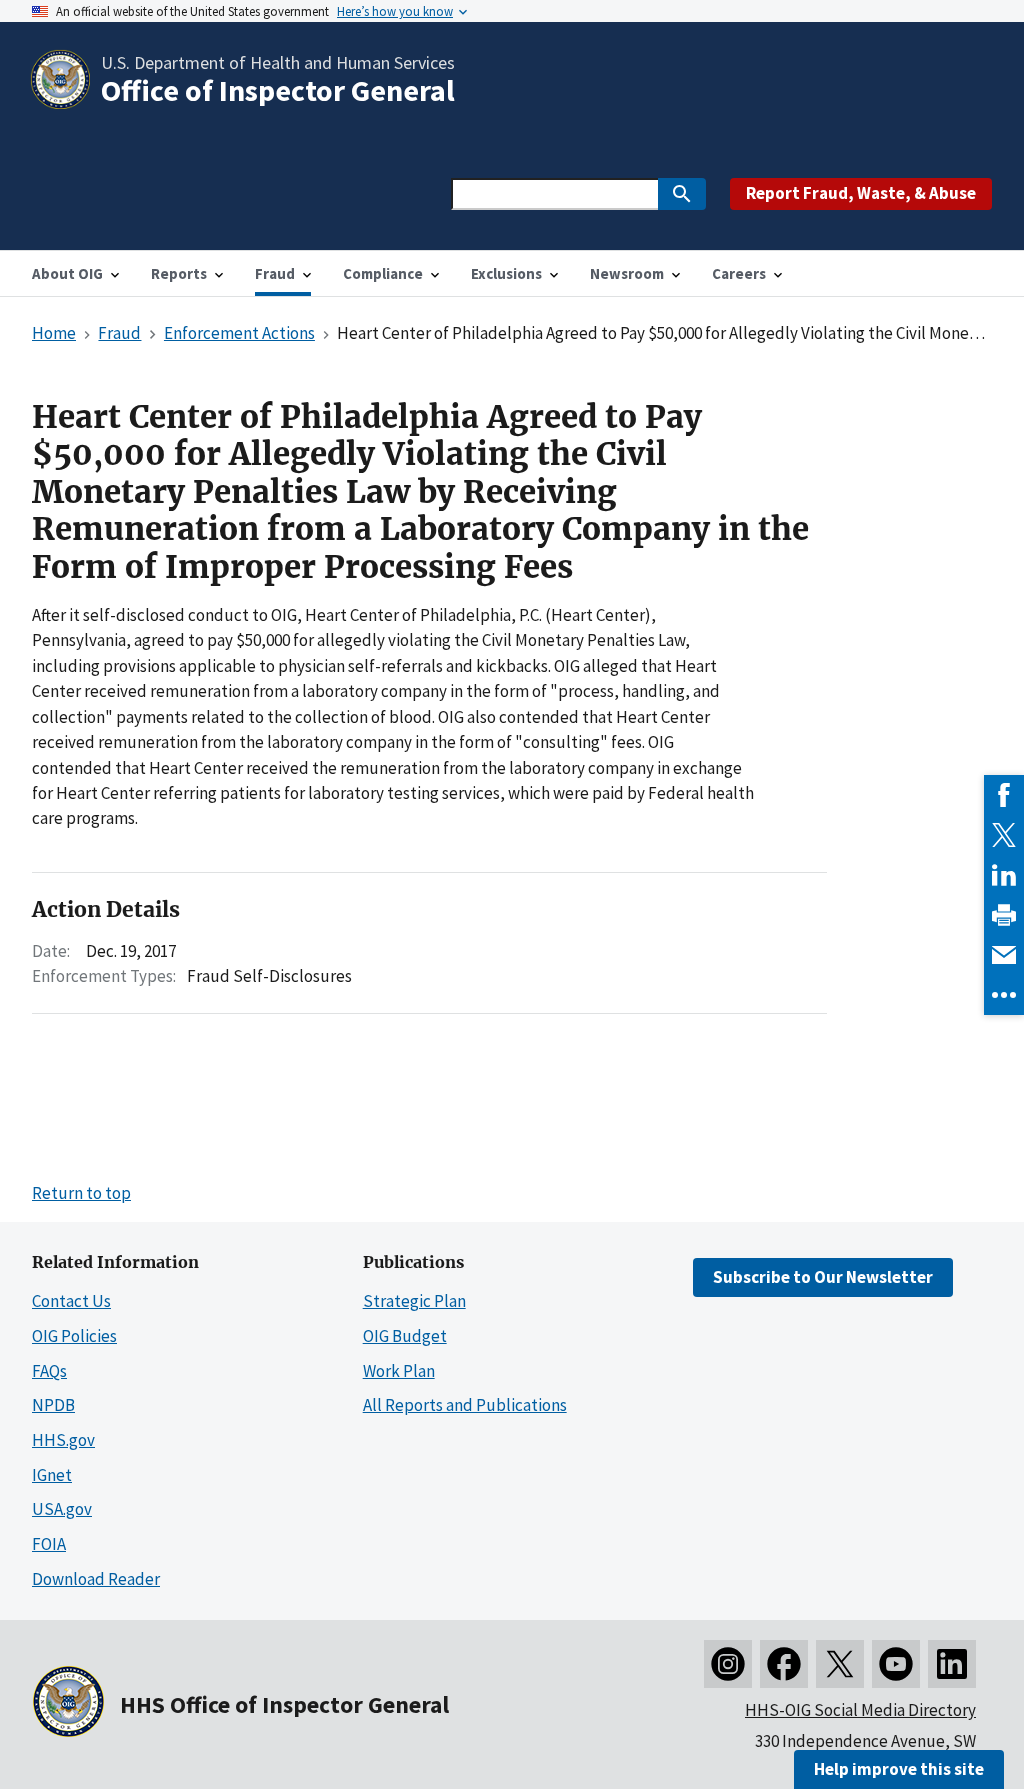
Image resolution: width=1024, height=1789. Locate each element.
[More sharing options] (1004, 995)
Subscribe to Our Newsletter (823, 1277)
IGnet (52, 1475)
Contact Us (71, 1301)
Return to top (81, 1193)
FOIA (49, 1544)
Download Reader (96, 1579)
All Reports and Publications (465, 1405)
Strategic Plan (414, 1301)
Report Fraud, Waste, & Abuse (861, 193)
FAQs (49, 1371)
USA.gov (62, 1509)
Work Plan (399, 1371)
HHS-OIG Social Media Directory (860, 1710)
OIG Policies (74, 1336)
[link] (1004, 795)
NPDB (53, 1405)
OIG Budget (405, 1336)
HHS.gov (63, 1440)
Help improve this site (899, 1769)
